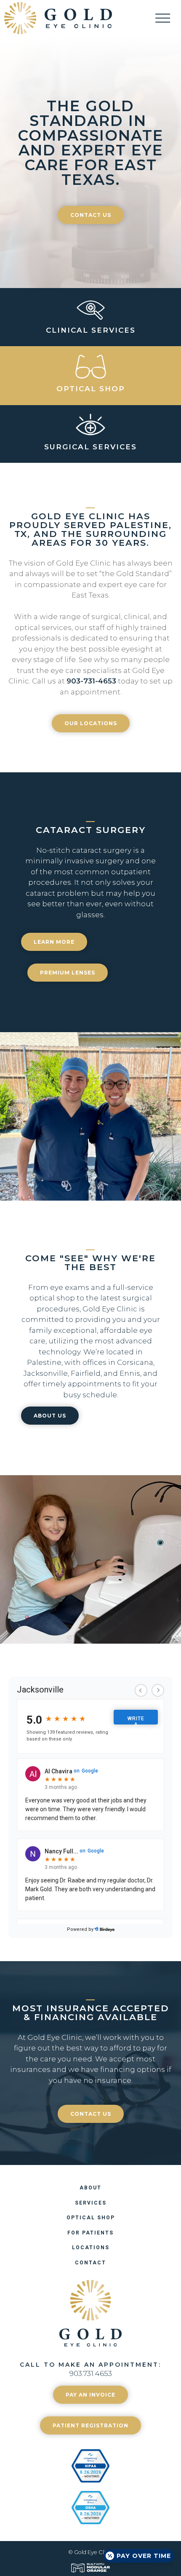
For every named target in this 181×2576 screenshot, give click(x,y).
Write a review (137, 1720)
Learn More (54, 942)
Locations (91, 2248)
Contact (90, 2263)
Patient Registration (90, 2425)
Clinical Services (91, 330)
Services (91, 2203)
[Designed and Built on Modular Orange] (90, 2568)
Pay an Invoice (90, 2395)
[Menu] (168, 18)
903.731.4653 (91, 2373)
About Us (50, 1416)
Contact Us (91, 215)
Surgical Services (90, 447)
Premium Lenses (68, 973)
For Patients (90, 2233)
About (90, 2188)
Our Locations (91, 723)
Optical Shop (91, 389)
